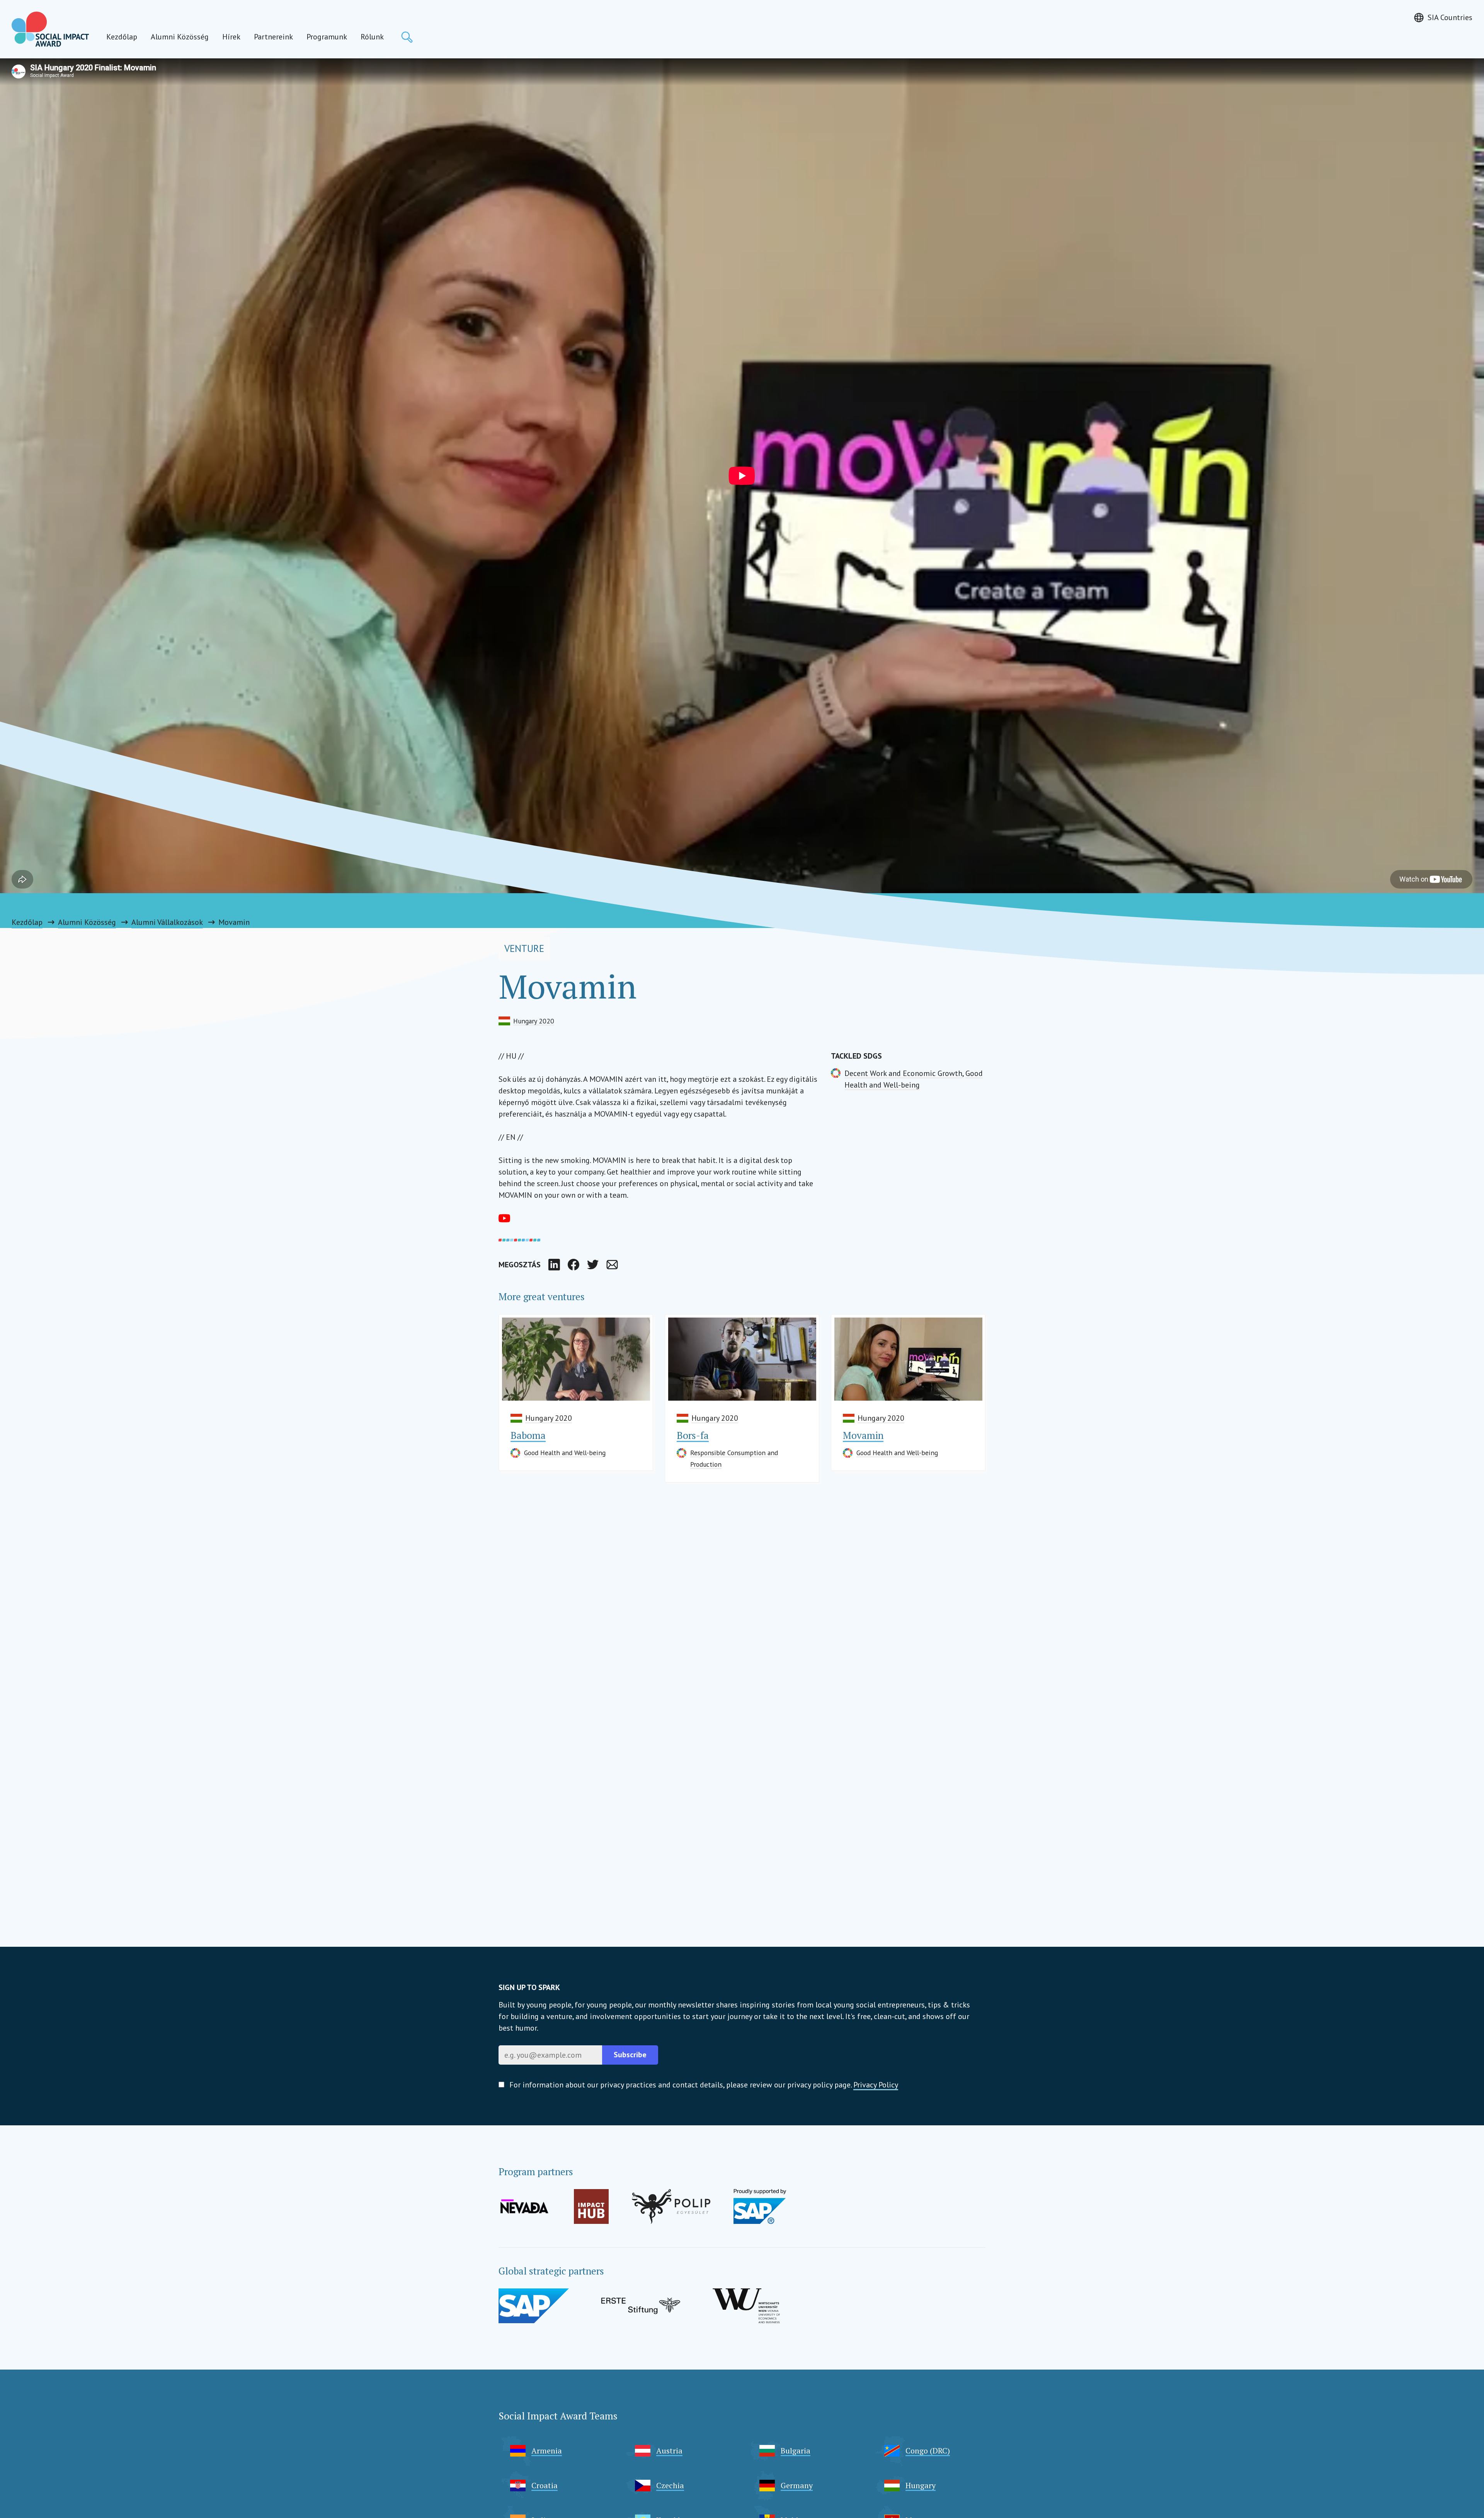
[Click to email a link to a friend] (612, 1265)
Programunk (327, 37)
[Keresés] (407, 37)
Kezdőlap (122, 37)
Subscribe (630, 2055)
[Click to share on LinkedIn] (554, 1265)
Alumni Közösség (180, 37)
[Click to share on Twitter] (593, 1265)
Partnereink (273, 37)
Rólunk (372, 37)
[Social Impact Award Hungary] (50, 29)
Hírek (231, 37)
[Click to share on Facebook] (574, 1265)
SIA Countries (1450, 17)
